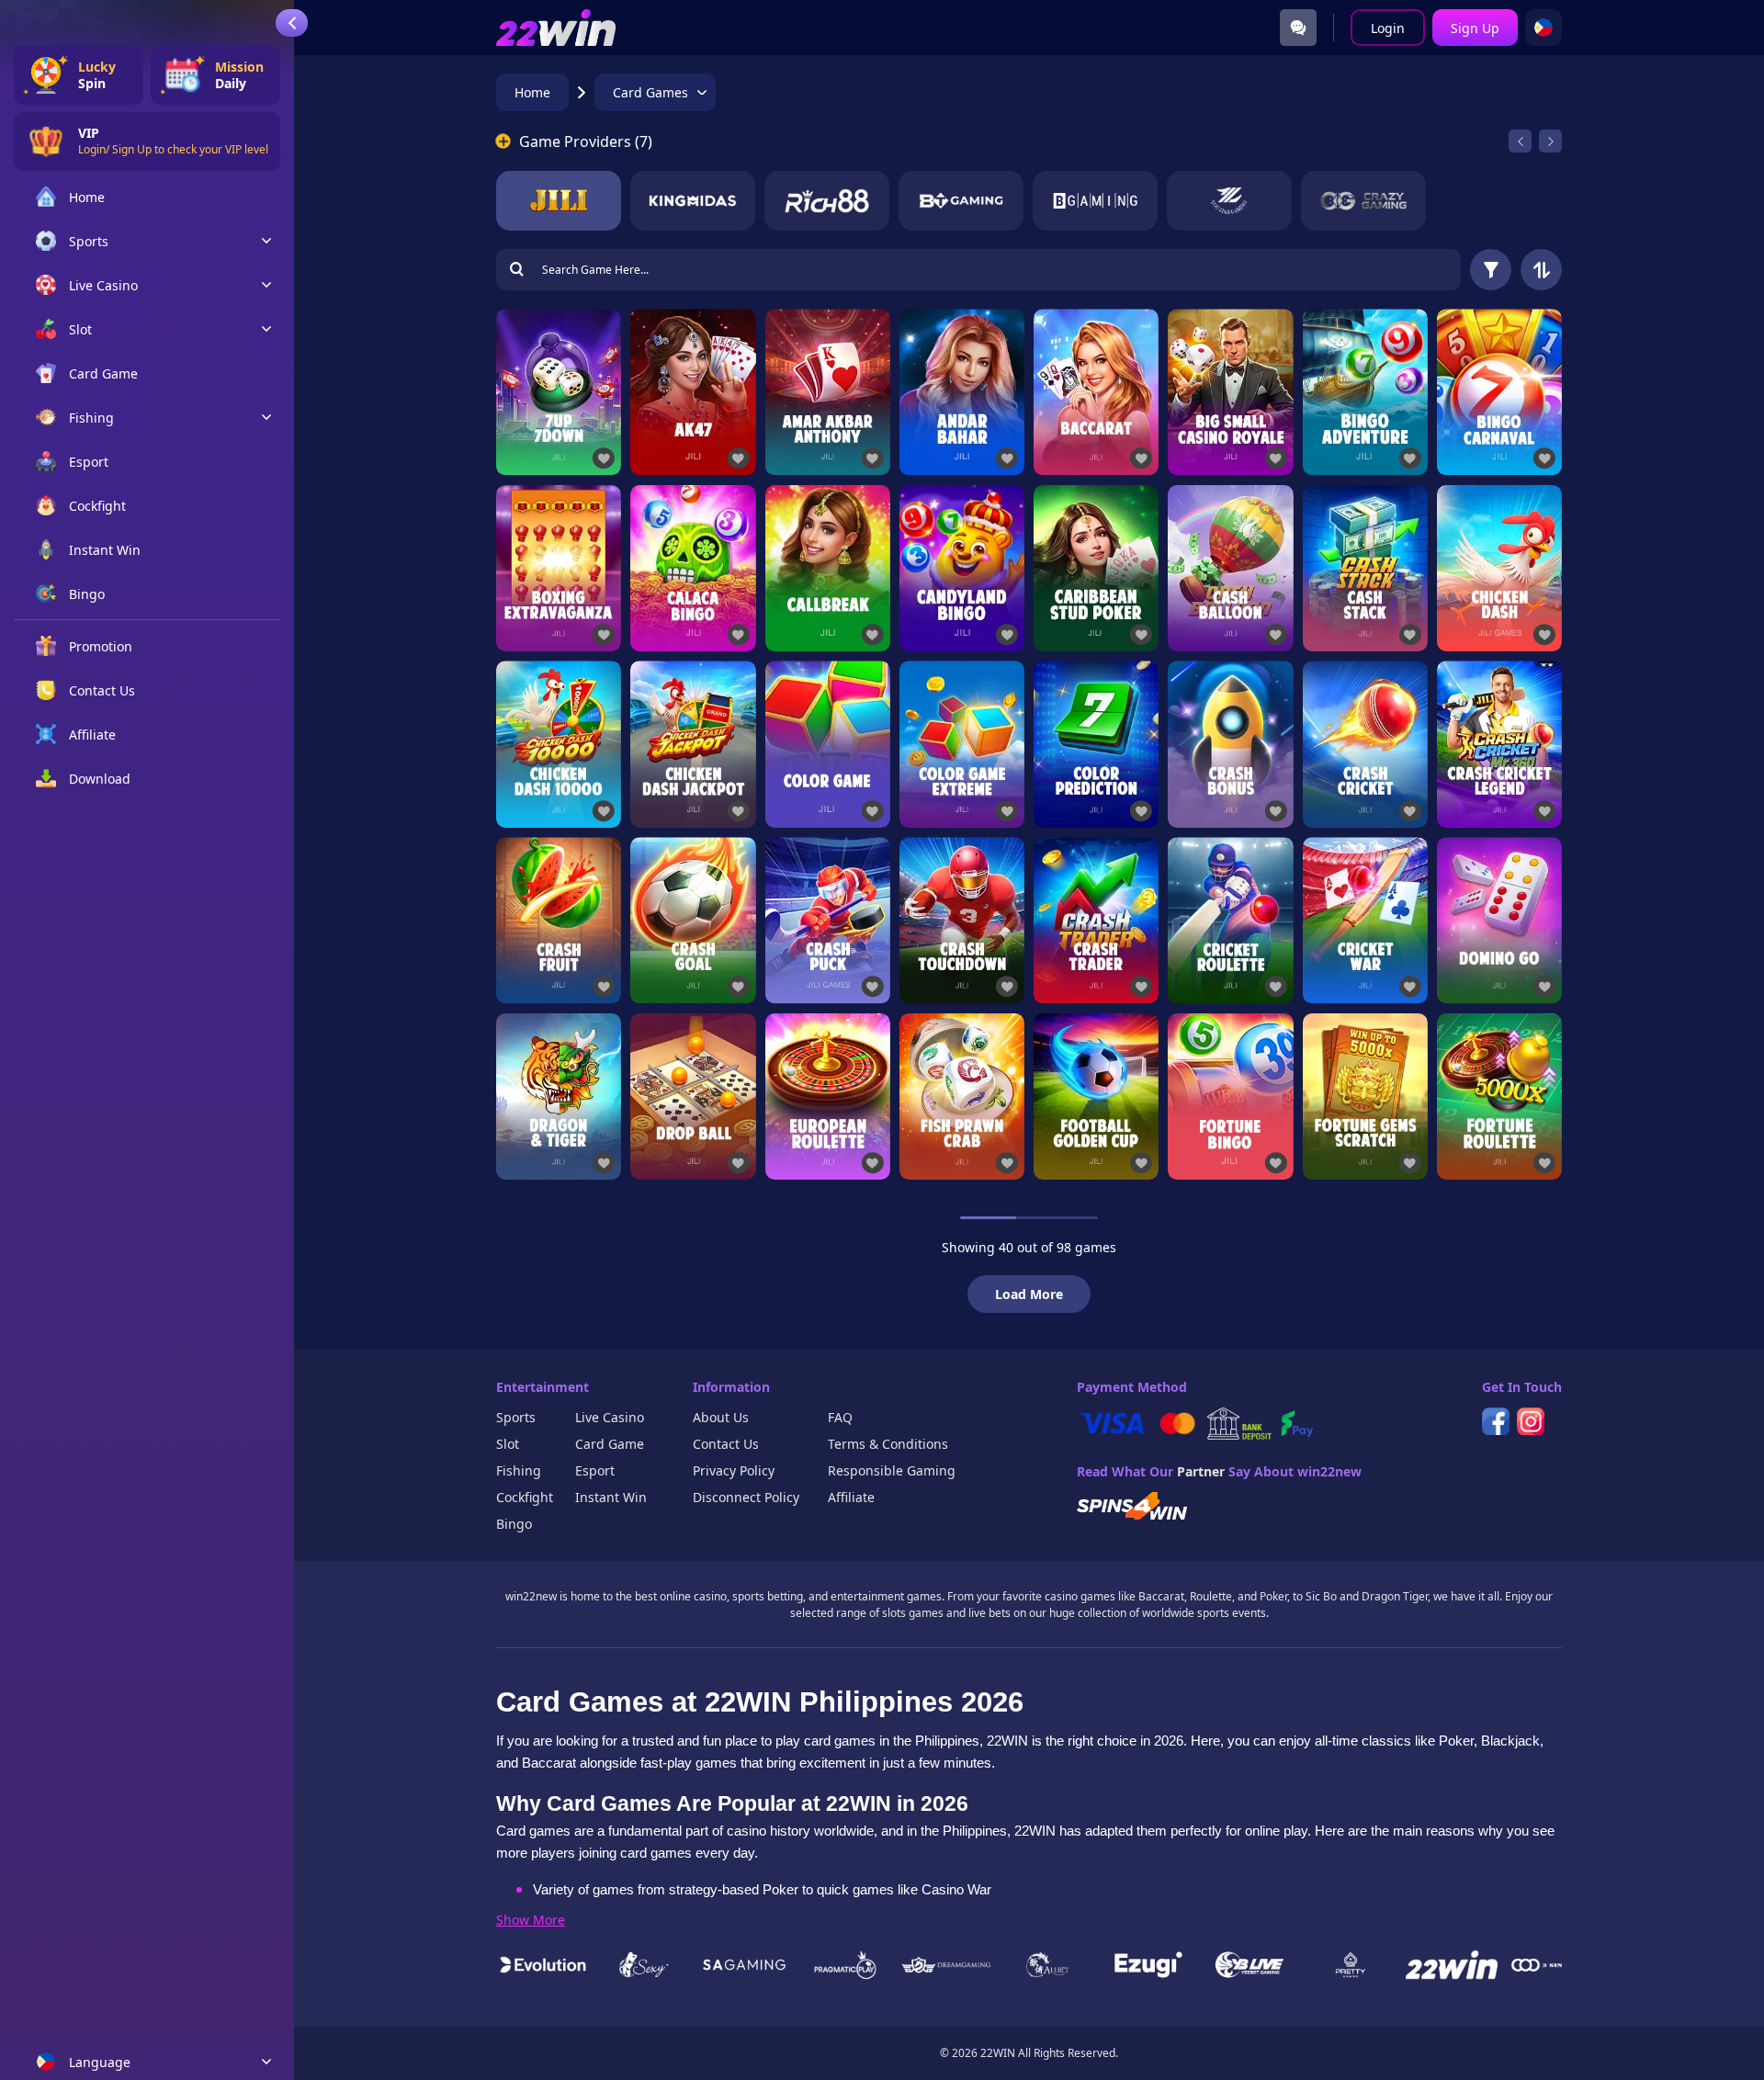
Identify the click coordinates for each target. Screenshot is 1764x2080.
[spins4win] (1132, 1506)
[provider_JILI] (559, 201)
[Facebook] (1496, 1421)
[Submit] (516, 270)
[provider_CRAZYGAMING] (1363, 201)
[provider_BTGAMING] (961, 201)
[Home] (556, 28)
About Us (721, 1417)
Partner (1201, 1471)
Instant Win (611, 1497)
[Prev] (1520, 141)
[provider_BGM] (1095, 201)
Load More (1029, 1294)
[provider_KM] (693, 201)
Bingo (514, 1524)
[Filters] (1491, 270)
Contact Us (726, 1444)
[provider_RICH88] (827, 201)
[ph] (1543, 28)
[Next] (1550, 141)
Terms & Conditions (888, 1444)
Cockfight (525, 1497)
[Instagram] (1531, 1421)
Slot (508, 1444)
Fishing (519, 1470)
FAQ (840, 1417)
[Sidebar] (292, 23)
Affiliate (851, 1497)
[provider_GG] (1229, 201)
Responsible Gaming (892, 1470)
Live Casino (610, 1417)
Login (1388, 28)
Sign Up (1475, 28)
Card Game (610, 1444)
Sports (516, 1417)
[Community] (1298, 28)
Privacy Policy (734, 1470)
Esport (595, 1470)
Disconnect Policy (746, 1497)
